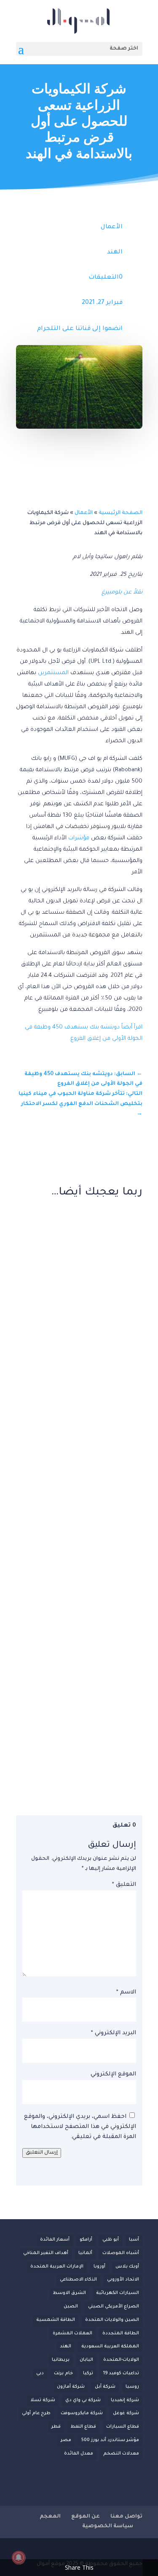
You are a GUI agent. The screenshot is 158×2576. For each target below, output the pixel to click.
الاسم (126, 1992)
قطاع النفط (83, 2427)
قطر (56, 2427)
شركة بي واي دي (83, 2400)
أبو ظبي (111, 2240)
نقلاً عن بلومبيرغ (122, 592)
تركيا (88, 2373)
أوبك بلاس (127, 2267)
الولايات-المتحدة (121, 2360)
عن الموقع (86, 2517)
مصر (66, 2440)
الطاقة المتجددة (121, 2333)
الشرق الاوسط (70, 2293)
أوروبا (99, 2267)
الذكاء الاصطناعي (78, 2280)
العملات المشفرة (72, 2333)
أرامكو (86, 2240)
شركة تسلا (43, 2400)
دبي (40, 2373)
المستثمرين (53, 673)
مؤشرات (79, 838)
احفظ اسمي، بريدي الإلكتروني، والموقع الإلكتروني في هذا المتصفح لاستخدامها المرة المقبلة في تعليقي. (80, 2127)
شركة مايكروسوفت (82, 2413)
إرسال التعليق (42, 2153)
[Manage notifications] (19, 2558)
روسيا (132, 2387)
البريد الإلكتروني (114, 2033)
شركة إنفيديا (125, 2400)
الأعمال (112, 227)
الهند (115, 253)
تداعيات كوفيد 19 (121, 2373)
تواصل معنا (126, 2517)
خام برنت (63, 2373)
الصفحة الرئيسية (121, 513)
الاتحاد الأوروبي (123, 2280)
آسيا (134, 2240)
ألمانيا (85, 2253)
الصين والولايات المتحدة (112, 2320)
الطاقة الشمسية (56, 2320)
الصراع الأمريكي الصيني (114, 2307)
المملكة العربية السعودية (110, 2347)
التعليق (124, 1885)
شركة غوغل (126, 2413)
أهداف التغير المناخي (46, 2253)
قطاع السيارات (123, 2427)
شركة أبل (105, 2387)
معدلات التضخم (121, 2454)
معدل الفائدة (79, 2454)
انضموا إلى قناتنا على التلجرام (80, 329)
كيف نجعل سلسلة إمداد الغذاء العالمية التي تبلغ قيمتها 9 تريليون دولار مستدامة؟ (81, 1668)
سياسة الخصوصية (108, 2526)
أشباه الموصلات (121, 2253)
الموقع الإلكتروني (113, 2074)
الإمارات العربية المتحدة (57, 2267)
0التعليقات (106, 278)
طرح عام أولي (36, 2413)
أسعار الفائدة (55, 2240)
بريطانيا (61, 2360)
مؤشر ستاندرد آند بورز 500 (110, 2440)
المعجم (50, 2517)
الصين (71, 2307)
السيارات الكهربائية (118, 2293)
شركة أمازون (71, 2387)
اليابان (86, 2360)
